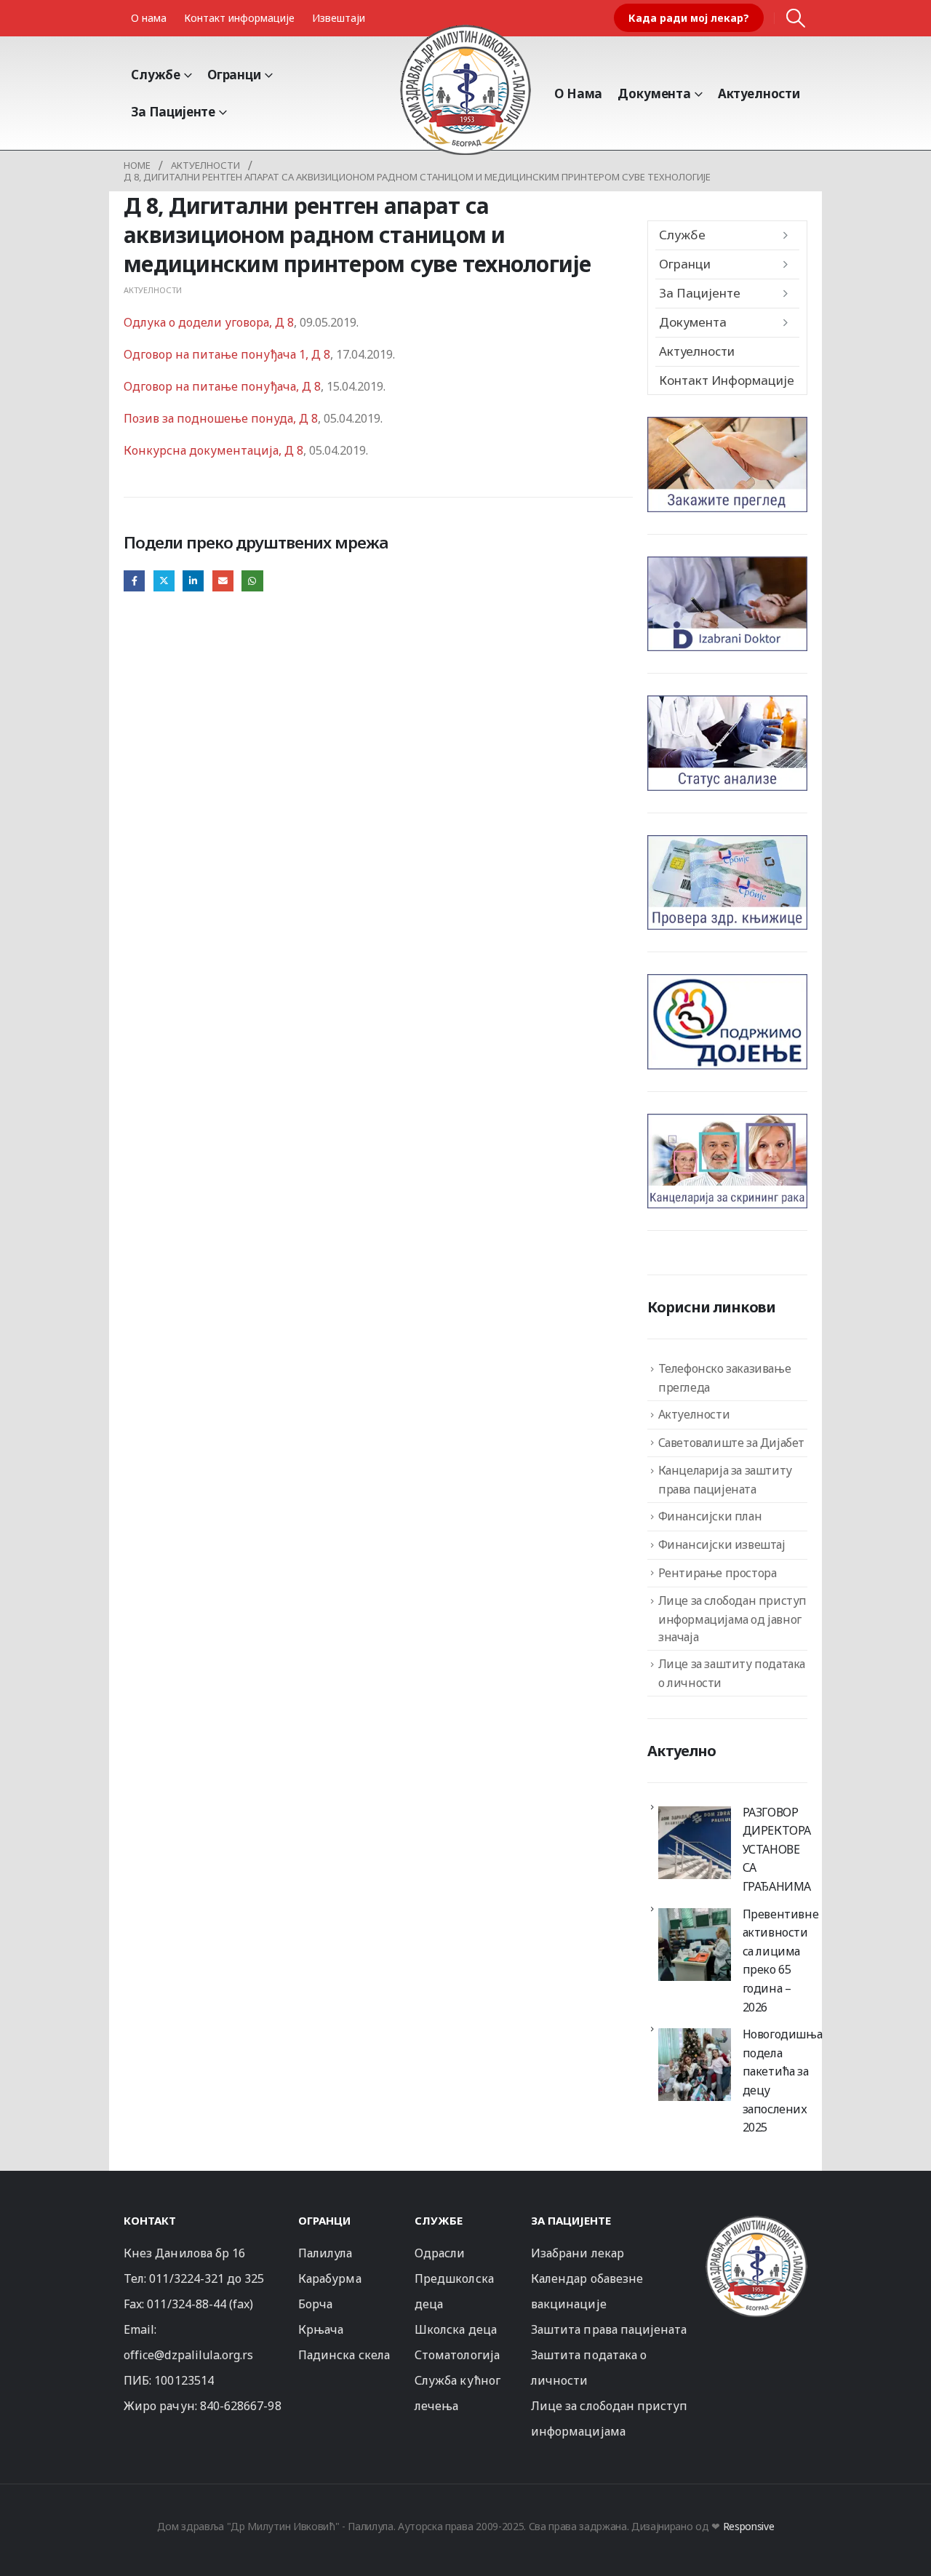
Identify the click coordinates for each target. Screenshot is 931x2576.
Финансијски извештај (722, 1544)
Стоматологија (457, 2355)
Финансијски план (710, 1516)
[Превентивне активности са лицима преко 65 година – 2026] (695, 1945)
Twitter (164, 581)
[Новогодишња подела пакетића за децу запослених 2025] (695, 2065)
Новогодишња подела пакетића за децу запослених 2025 (783, 2081)
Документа (654, 93)
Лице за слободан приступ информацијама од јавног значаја (732, 1619)
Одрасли (440, 2253)
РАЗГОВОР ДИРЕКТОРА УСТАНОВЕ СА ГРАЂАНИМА (777, 1849)
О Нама (578, 93)
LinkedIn (193, 581)
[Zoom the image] (756, 2222)
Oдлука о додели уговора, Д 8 (209, 322)
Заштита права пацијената (609, 2329)
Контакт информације (239, 18)
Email (223, 581)
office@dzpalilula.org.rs (189, 2355)
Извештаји (339, 18)
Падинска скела (344, 2355)
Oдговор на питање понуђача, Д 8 (222, 386)
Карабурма (330, 2278)
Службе (156, 75)
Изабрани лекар (578, 2253)
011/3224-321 (187, 2278)
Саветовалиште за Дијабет (731, 1443)
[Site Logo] (465, 89)
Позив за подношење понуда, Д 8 (221, 418)
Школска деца (456, 2329)
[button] (796, 18)
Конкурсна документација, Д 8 (213, 450)
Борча (315, 2304)
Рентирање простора (718, 1573)
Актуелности (759, 93)
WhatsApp (252, 581)
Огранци (234, 75)
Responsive (749, 2526)
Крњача (321, 2329)
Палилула (325, 2253)
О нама (149, 18)
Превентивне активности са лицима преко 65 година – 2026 (781, 1961)
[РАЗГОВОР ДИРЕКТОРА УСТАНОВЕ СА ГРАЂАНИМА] (695, 1843)
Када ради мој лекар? (689, 18)
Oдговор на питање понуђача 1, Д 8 (227, 354)
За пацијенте (173, 112)
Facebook (134, 581)
